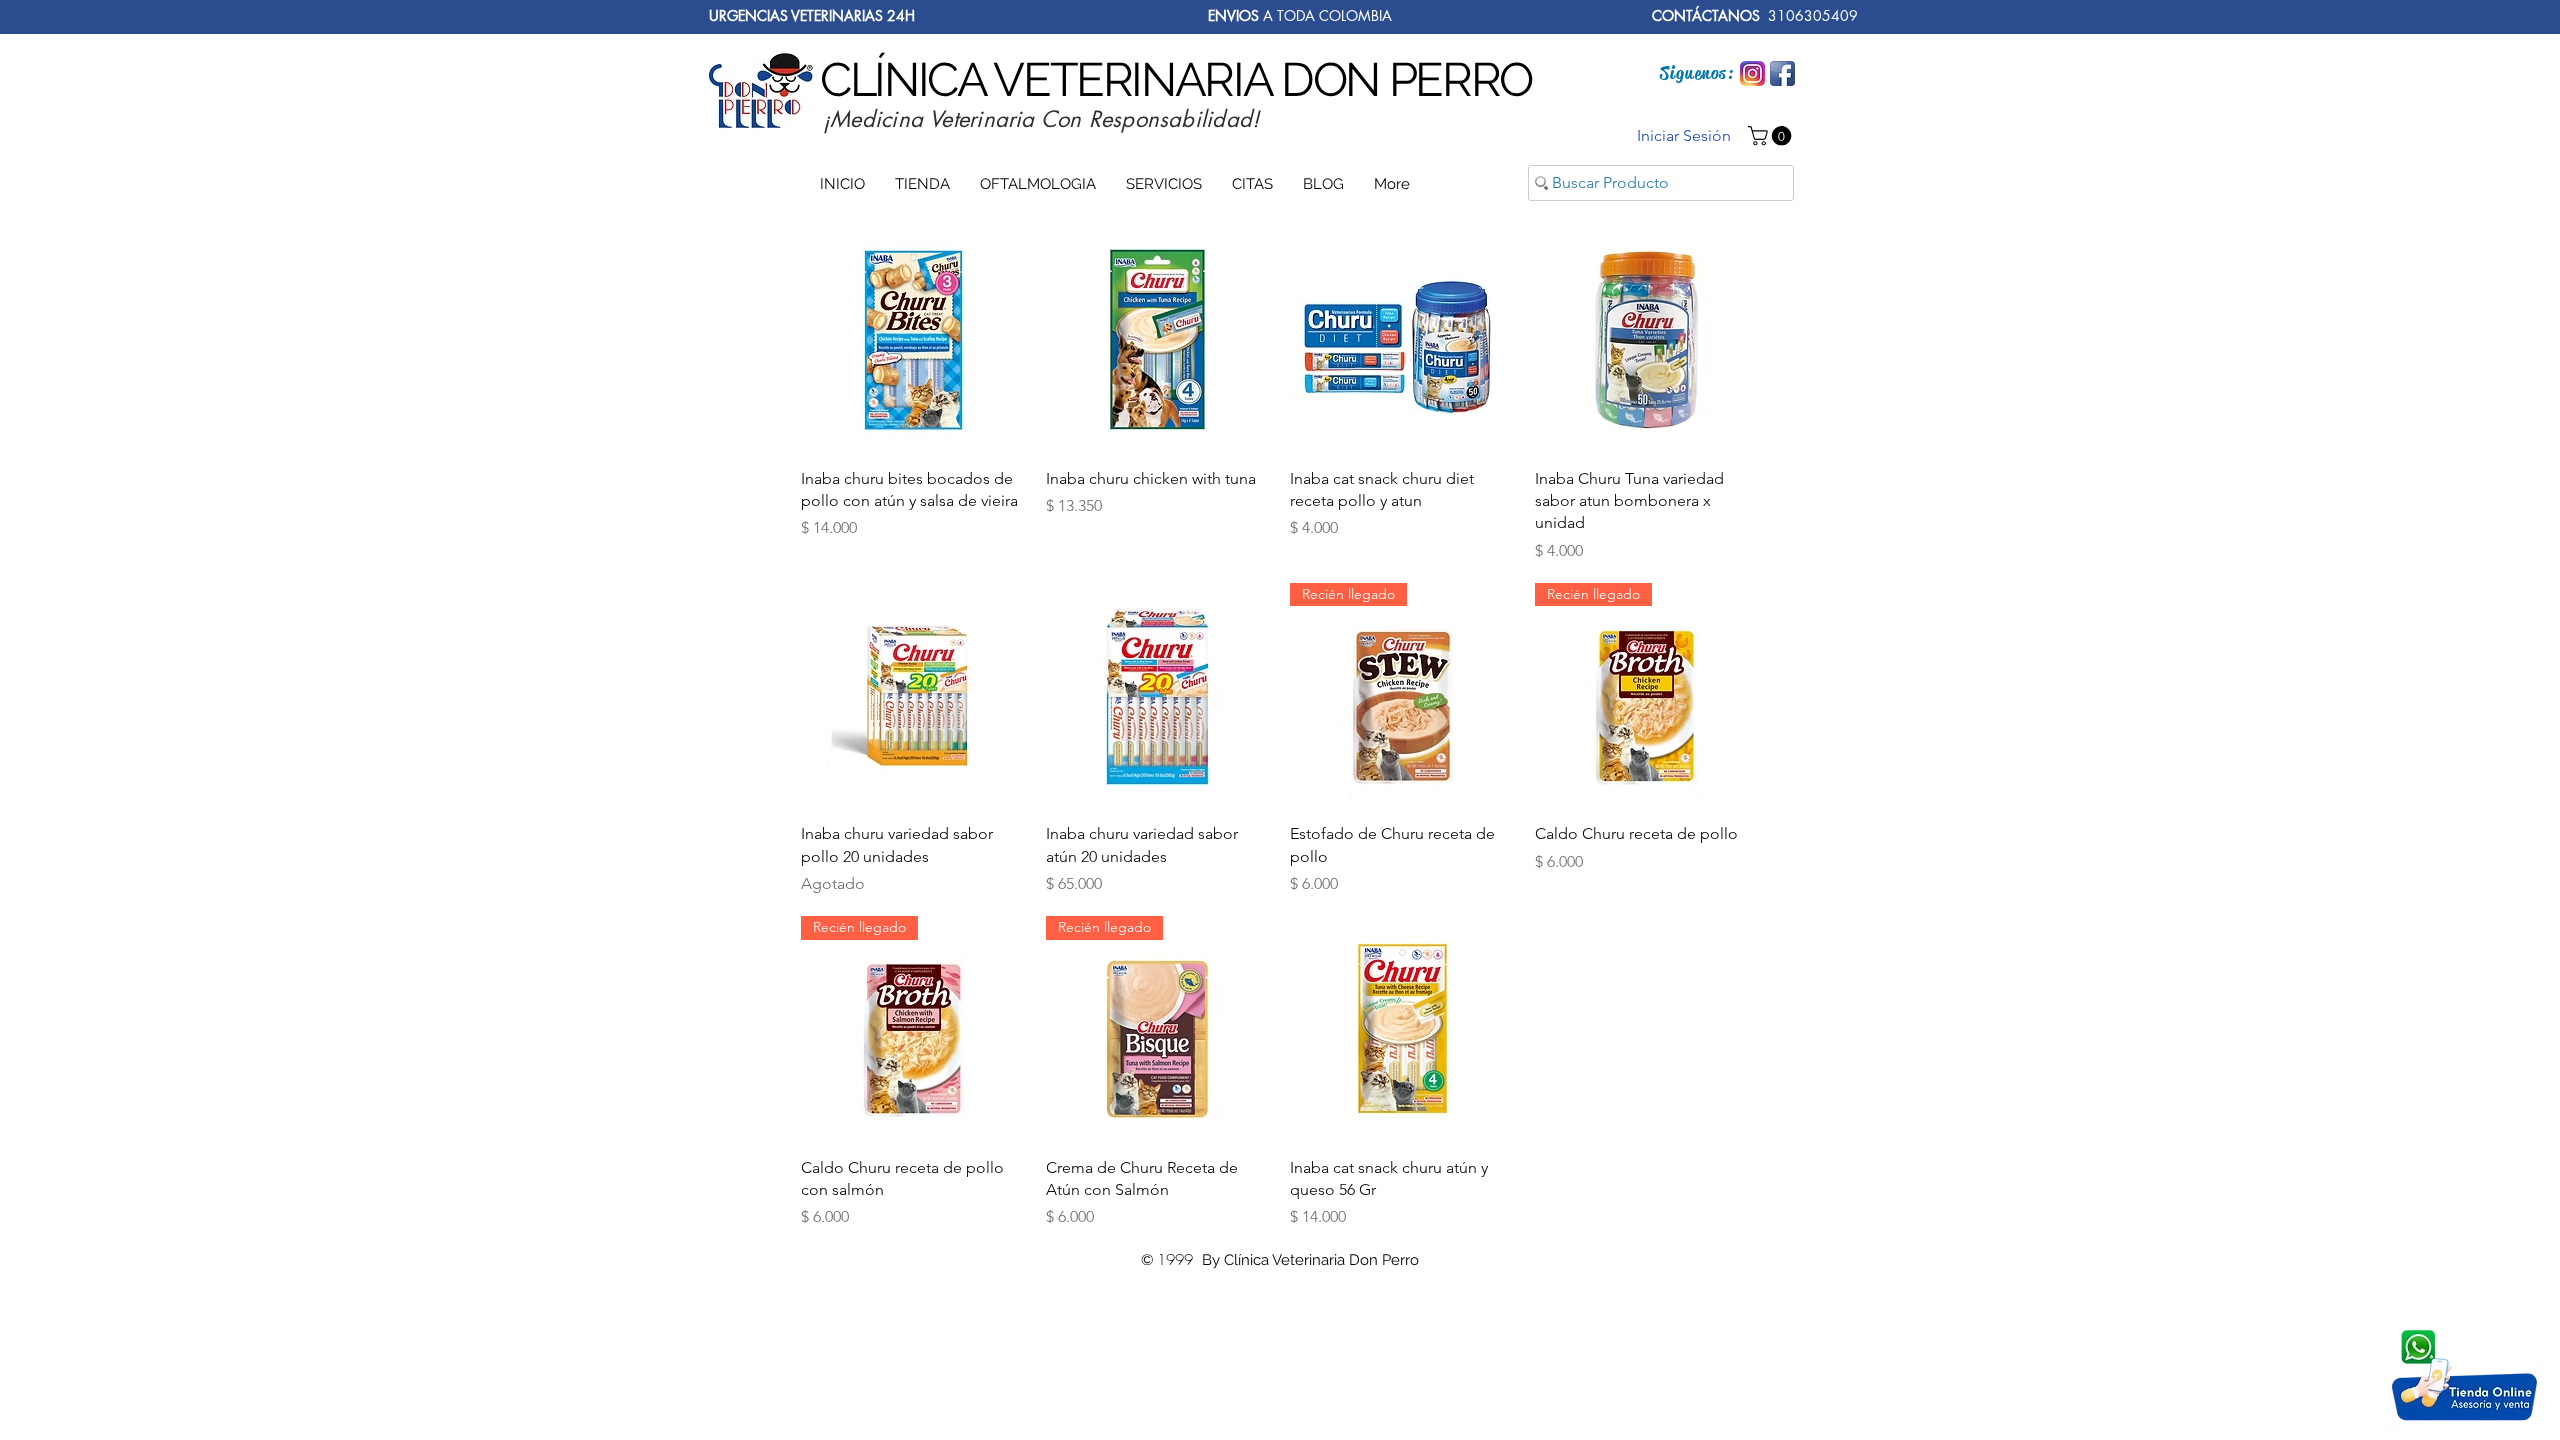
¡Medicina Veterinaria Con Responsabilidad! (1041, 119)
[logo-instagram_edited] (1752, 73)
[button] (1772, 136)
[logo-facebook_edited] (1782, 73)
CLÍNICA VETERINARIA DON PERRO (1176, 79)
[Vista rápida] (913, 339)
